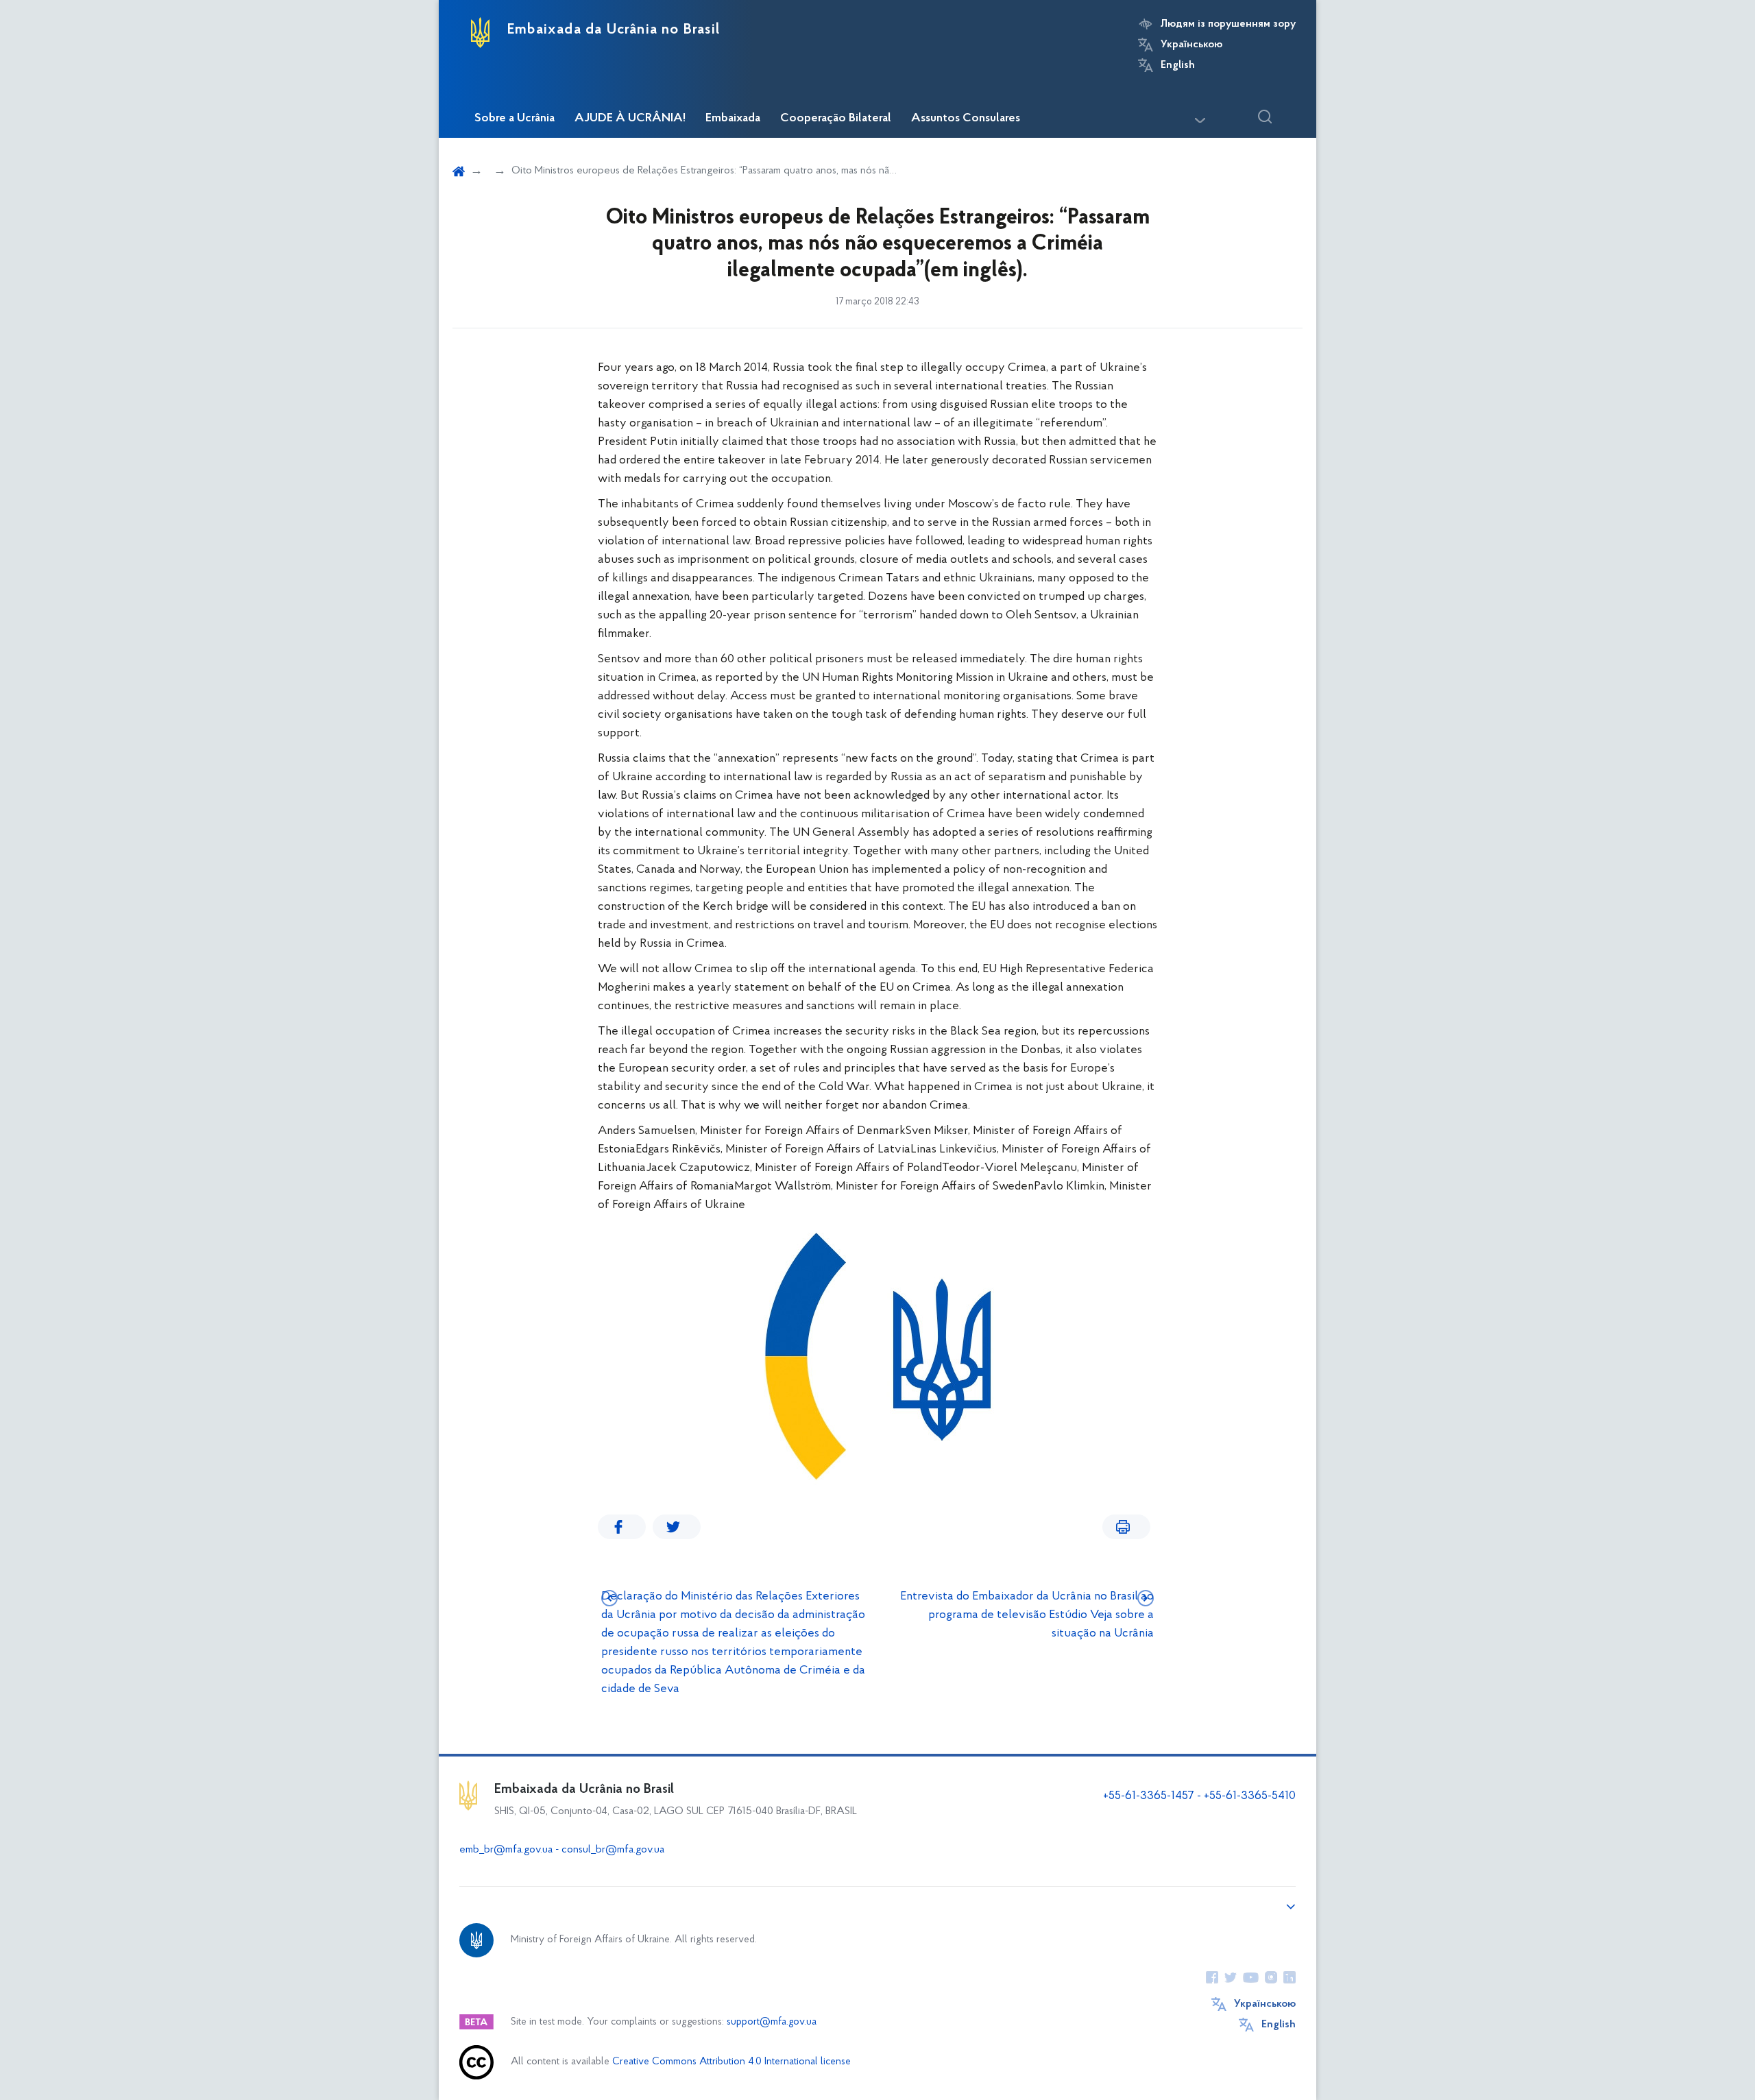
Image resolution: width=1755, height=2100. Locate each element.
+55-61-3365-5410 (1250, 1796)
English (1178, 65)
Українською (1191, 45)
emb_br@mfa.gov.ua (506, 1850)
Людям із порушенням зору (1228, 24)
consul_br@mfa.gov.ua (613, 1850)
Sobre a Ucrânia (515, 119)
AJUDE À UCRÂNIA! (630, 119)
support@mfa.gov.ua (772, 2022)
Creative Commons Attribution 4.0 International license (731, 2062)
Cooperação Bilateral (836, 119)
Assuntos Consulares (966, 119)
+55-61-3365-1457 (1149, 1796)
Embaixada (733, 119)
